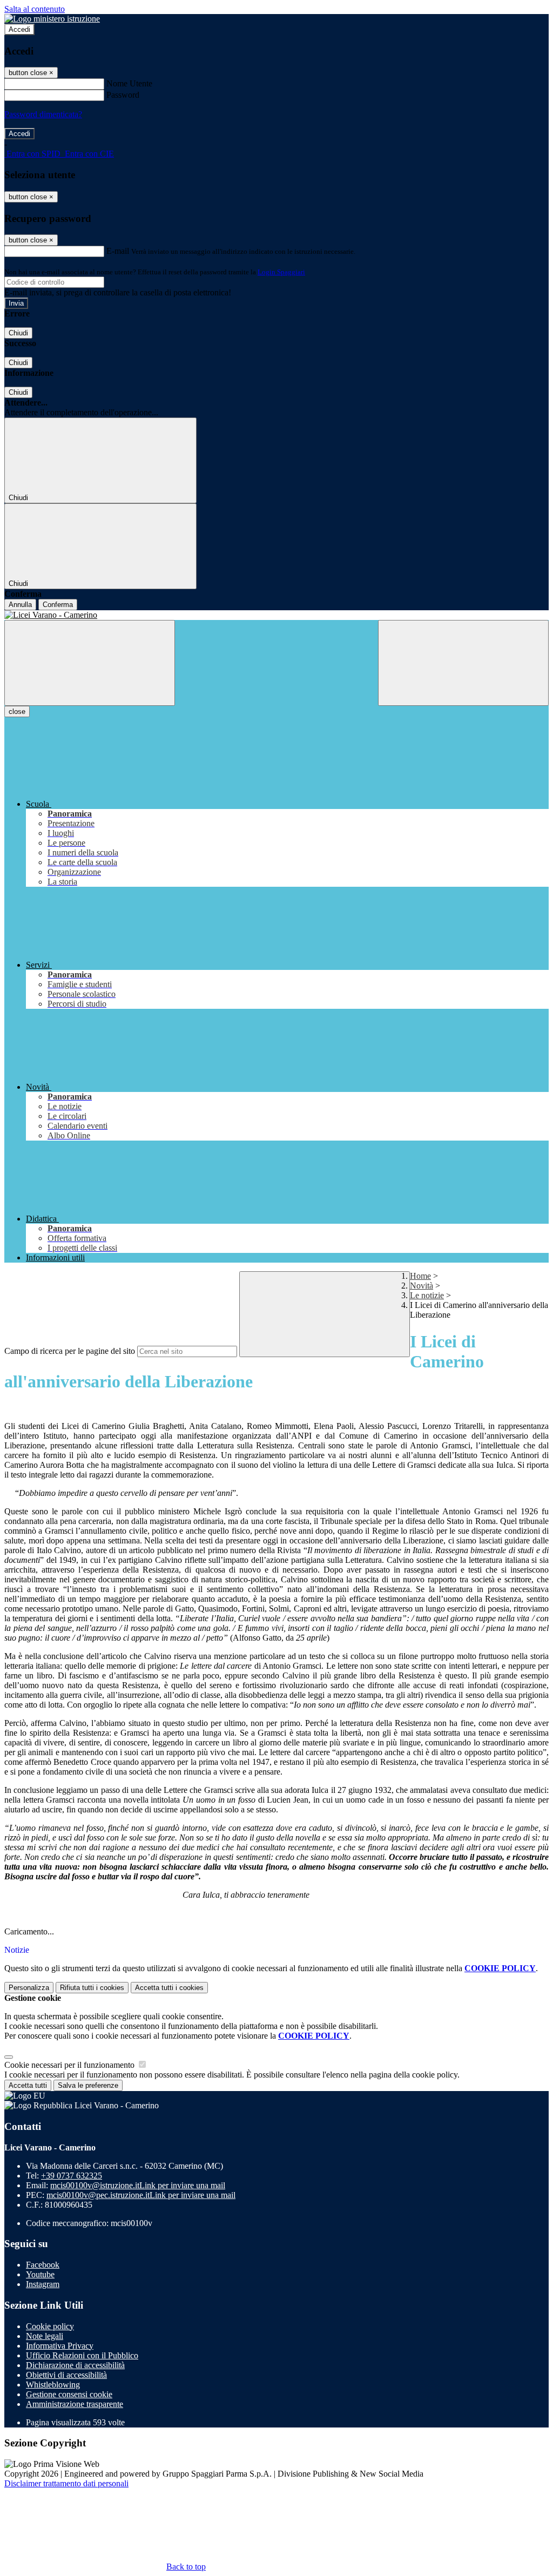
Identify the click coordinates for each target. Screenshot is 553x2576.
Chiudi (18, 333)
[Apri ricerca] (463, 663)
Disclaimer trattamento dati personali (66, 2483)
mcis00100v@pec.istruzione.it (141, 2195)
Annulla (20, 605)
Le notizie (427, 1295)
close (17, 712)
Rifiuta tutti (92, 1988)
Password (123, 95)
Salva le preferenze (88, 2085)
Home (420, 1276)
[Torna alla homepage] (276, 615)
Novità (422, 1286)
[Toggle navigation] (90, 663)
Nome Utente (129, 83)
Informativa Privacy (60, 2346)
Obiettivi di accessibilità (66, 2375)
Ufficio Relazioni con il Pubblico (82, 2355)
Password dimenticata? (43, 114)
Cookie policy (50, 2326)
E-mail (118, 251)
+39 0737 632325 (72, 2176)
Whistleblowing (53, 2385)
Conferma (58, 605)
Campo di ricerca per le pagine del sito (70, 1351)
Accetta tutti (169, 1988)
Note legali (45, 2336)
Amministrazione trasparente (75, 2404)
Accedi (19, 29)
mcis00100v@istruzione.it (138, 2185)
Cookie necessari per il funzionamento (70, 2065)
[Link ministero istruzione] (52, 19)
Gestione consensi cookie (69, 2394)
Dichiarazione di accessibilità (75, 2365)
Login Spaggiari (281, 272)
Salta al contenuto (35, 9)
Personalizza (29, 1988)
